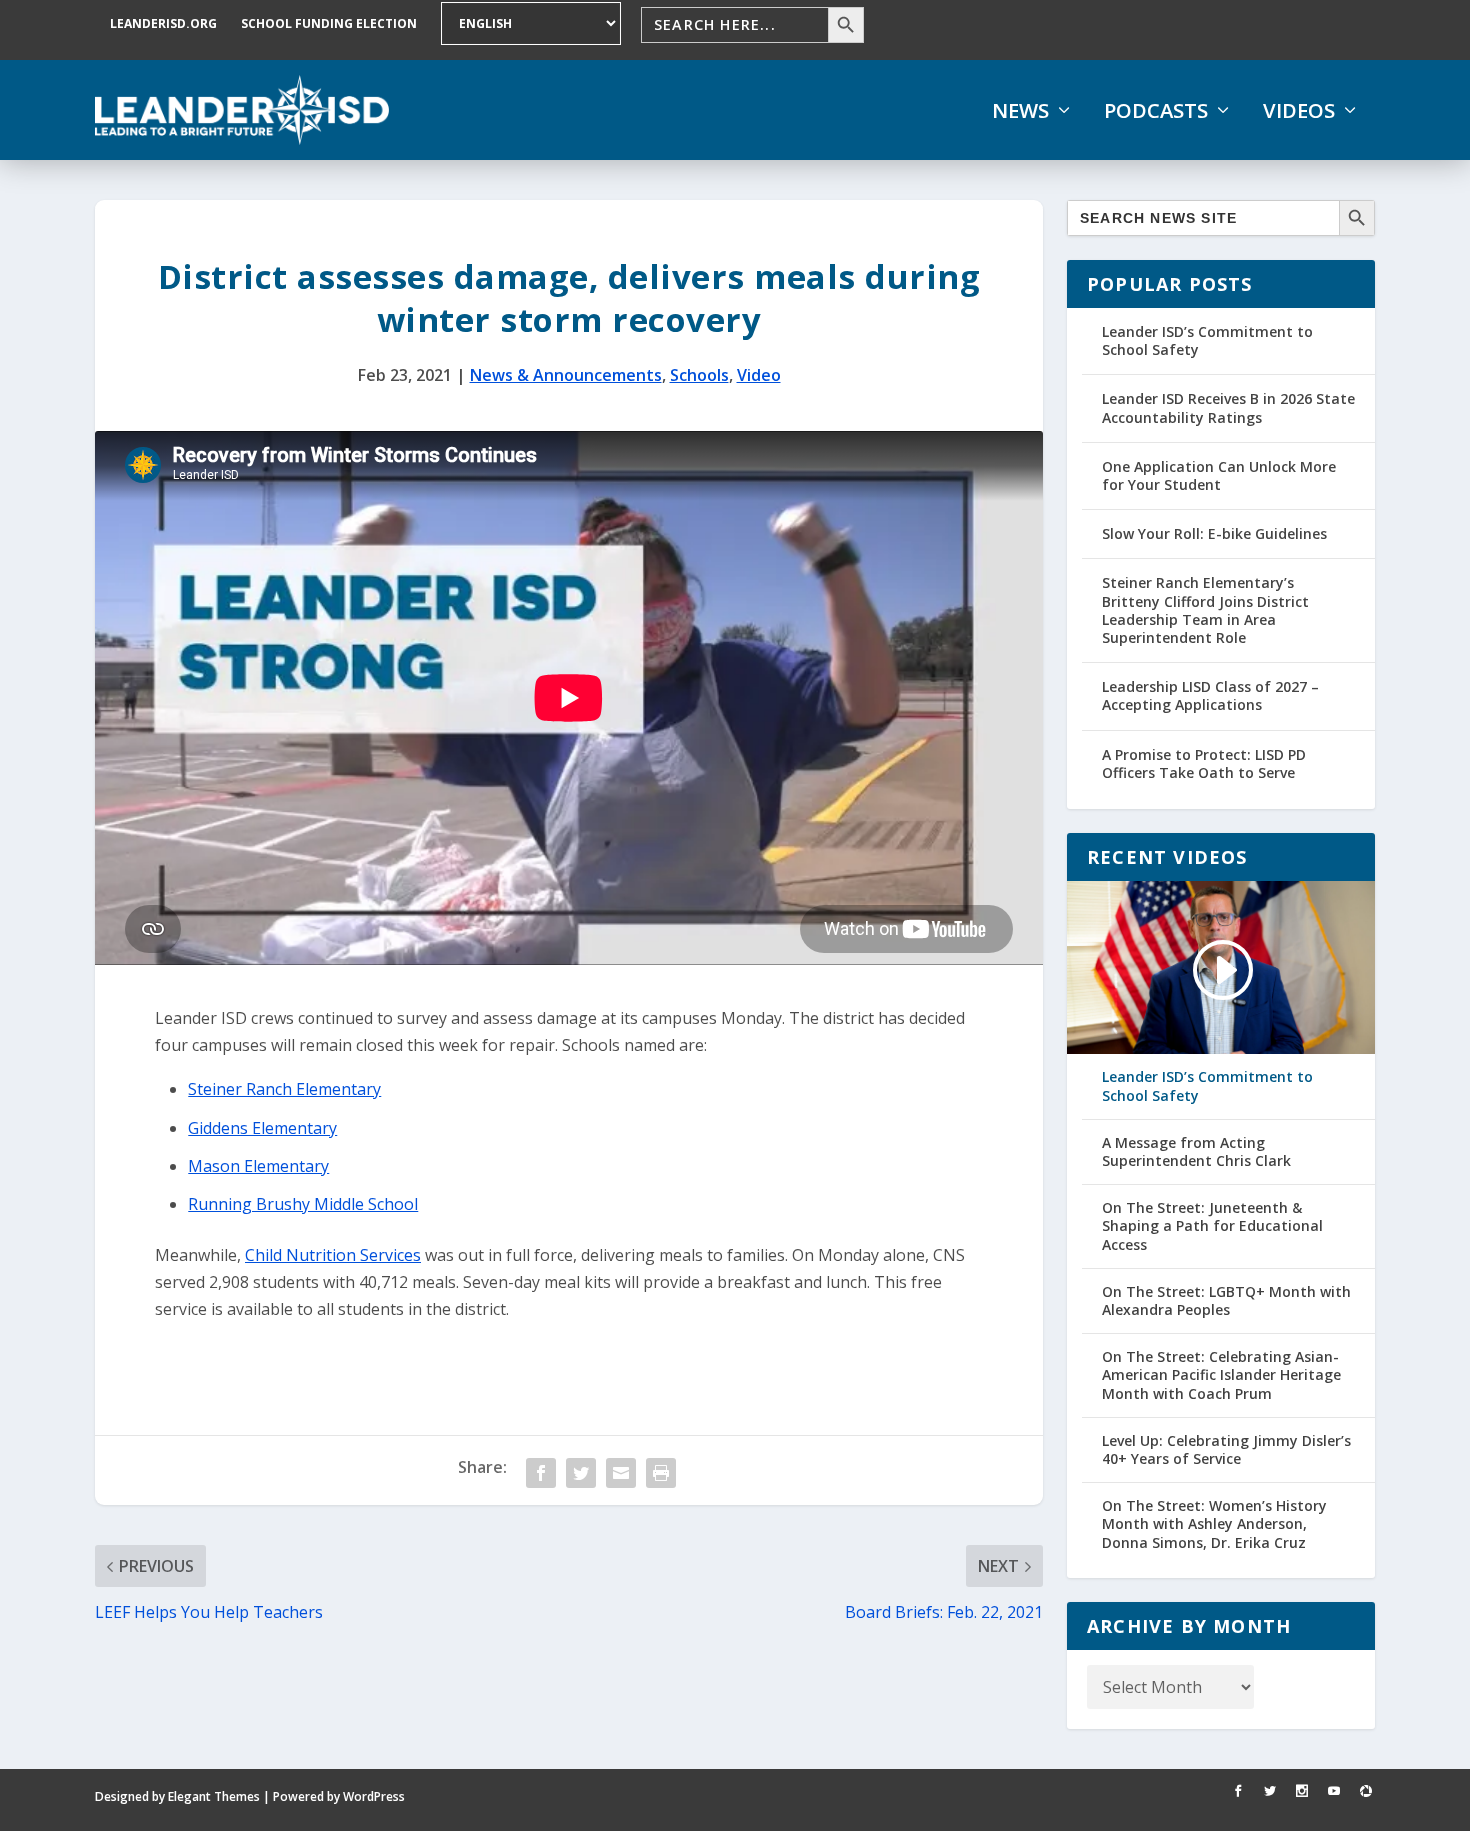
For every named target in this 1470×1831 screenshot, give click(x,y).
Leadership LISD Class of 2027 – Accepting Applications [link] (1210, 695)
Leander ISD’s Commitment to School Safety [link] (1207, 340)
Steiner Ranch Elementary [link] (284, 1089)
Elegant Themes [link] (214, 1796)
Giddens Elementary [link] (262, 1128)
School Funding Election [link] (329, 23)
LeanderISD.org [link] (163, 23)
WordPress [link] (374, 1796)
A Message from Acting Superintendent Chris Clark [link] (1196, 1152)
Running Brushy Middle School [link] (303, 1204)
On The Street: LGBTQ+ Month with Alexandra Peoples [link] (1226, 1301)
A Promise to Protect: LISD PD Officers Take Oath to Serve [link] (1204, 763)
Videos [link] (1299, 111)
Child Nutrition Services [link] (333, 1255)
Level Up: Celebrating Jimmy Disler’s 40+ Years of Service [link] (1226, 1450)
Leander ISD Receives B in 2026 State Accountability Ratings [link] (1228, 407)
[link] (242, 110)
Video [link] (759, 375)
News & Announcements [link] (566, 375)
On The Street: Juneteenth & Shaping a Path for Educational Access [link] (1212, 1226)
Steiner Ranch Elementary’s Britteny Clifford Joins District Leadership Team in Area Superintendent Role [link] (1205, 610)
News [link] (1020, 111)
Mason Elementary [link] (258, 1166)
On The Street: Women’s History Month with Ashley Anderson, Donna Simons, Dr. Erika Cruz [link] (1214, 1524)
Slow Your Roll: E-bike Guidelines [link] (1214, 533)
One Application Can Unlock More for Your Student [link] (1219, 475)
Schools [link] (699, 375)
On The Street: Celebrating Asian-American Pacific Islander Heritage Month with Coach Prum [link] (1221, 1375)
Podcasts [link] (1156, 111)
